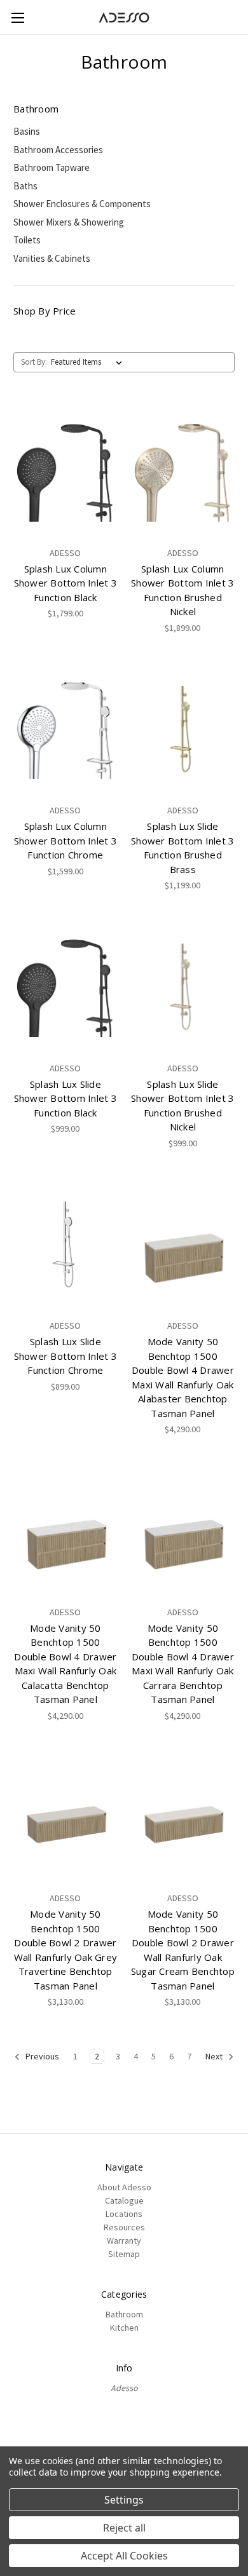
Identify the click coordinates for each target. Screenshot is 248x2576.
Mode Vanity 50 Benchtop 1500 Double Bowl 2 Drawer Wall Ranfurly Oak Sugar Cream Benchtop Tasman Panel (183, 1950)
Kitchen (124, 2328)
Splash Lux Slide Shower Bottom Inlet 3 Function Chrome (65, 1356)
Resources (124, 2227)
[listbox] (89, 362)
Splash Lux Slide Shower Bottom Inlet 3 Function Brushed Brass (183, 848)
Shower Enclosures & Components (82, 204)
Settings (124, 2500)
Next (215, 2057)
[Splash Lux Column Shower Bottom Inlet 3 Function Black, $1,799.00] (65, 471)
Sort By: (34, 362)
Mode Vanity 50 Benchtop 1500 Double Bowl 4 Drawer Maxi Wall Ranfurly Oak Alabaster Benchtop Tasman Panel (183, 1377)
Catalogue (124, 2200)
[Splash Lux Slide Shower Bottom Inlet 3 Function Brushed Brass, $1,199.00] (183, 729)
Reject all (124, 2528)
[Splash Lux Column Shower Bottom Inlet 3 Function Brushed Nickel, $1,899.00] (183, 471)
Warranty (124, 2240)
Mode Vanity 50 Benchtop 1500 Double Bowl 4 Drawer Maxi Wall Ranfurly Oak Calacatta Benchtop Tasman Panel (65, 1664)
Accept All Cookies (124, 2556)
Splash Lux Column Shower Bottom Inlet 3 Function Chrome (65, 840)
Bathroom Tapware (52, 167)
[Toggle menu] (17, 17)
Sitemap (124, 2254)
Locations (124, 2214)
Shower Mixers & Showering (69, 222)
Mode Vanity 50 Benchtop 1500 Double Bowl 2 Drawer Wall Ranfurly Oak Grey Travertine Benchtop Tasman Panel (66, 1950)
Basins (27, 131)
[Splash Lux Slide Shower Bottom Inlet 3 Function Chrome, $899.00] (65, 1245)
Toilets (27, 240)
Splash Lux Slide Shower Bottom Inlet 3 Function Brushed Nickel (183, 1106)
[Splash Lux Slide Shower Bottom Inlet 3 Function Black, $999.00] (65, 987)
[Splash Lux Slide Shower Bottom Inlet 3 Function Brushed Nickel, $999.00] (183, 987)
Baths (25, 186)
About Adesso (124, 2187)
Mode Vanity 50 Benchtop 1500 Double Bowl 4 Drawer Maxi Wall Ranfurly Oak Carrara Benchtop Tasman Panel (183, 1664)
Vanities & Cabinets (52, 258)
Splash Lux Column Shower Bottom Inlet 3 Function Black (65, 583)
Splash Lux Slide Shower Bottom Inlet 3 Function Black (65, 1098)
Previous (41, 2057)
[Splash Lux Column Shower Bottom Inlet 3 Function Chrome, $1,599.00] (65, 729)
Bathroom (124, 2314)
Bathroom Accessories (58, 150)
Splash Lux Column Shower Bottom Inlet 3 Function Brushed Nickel (183, 590)
